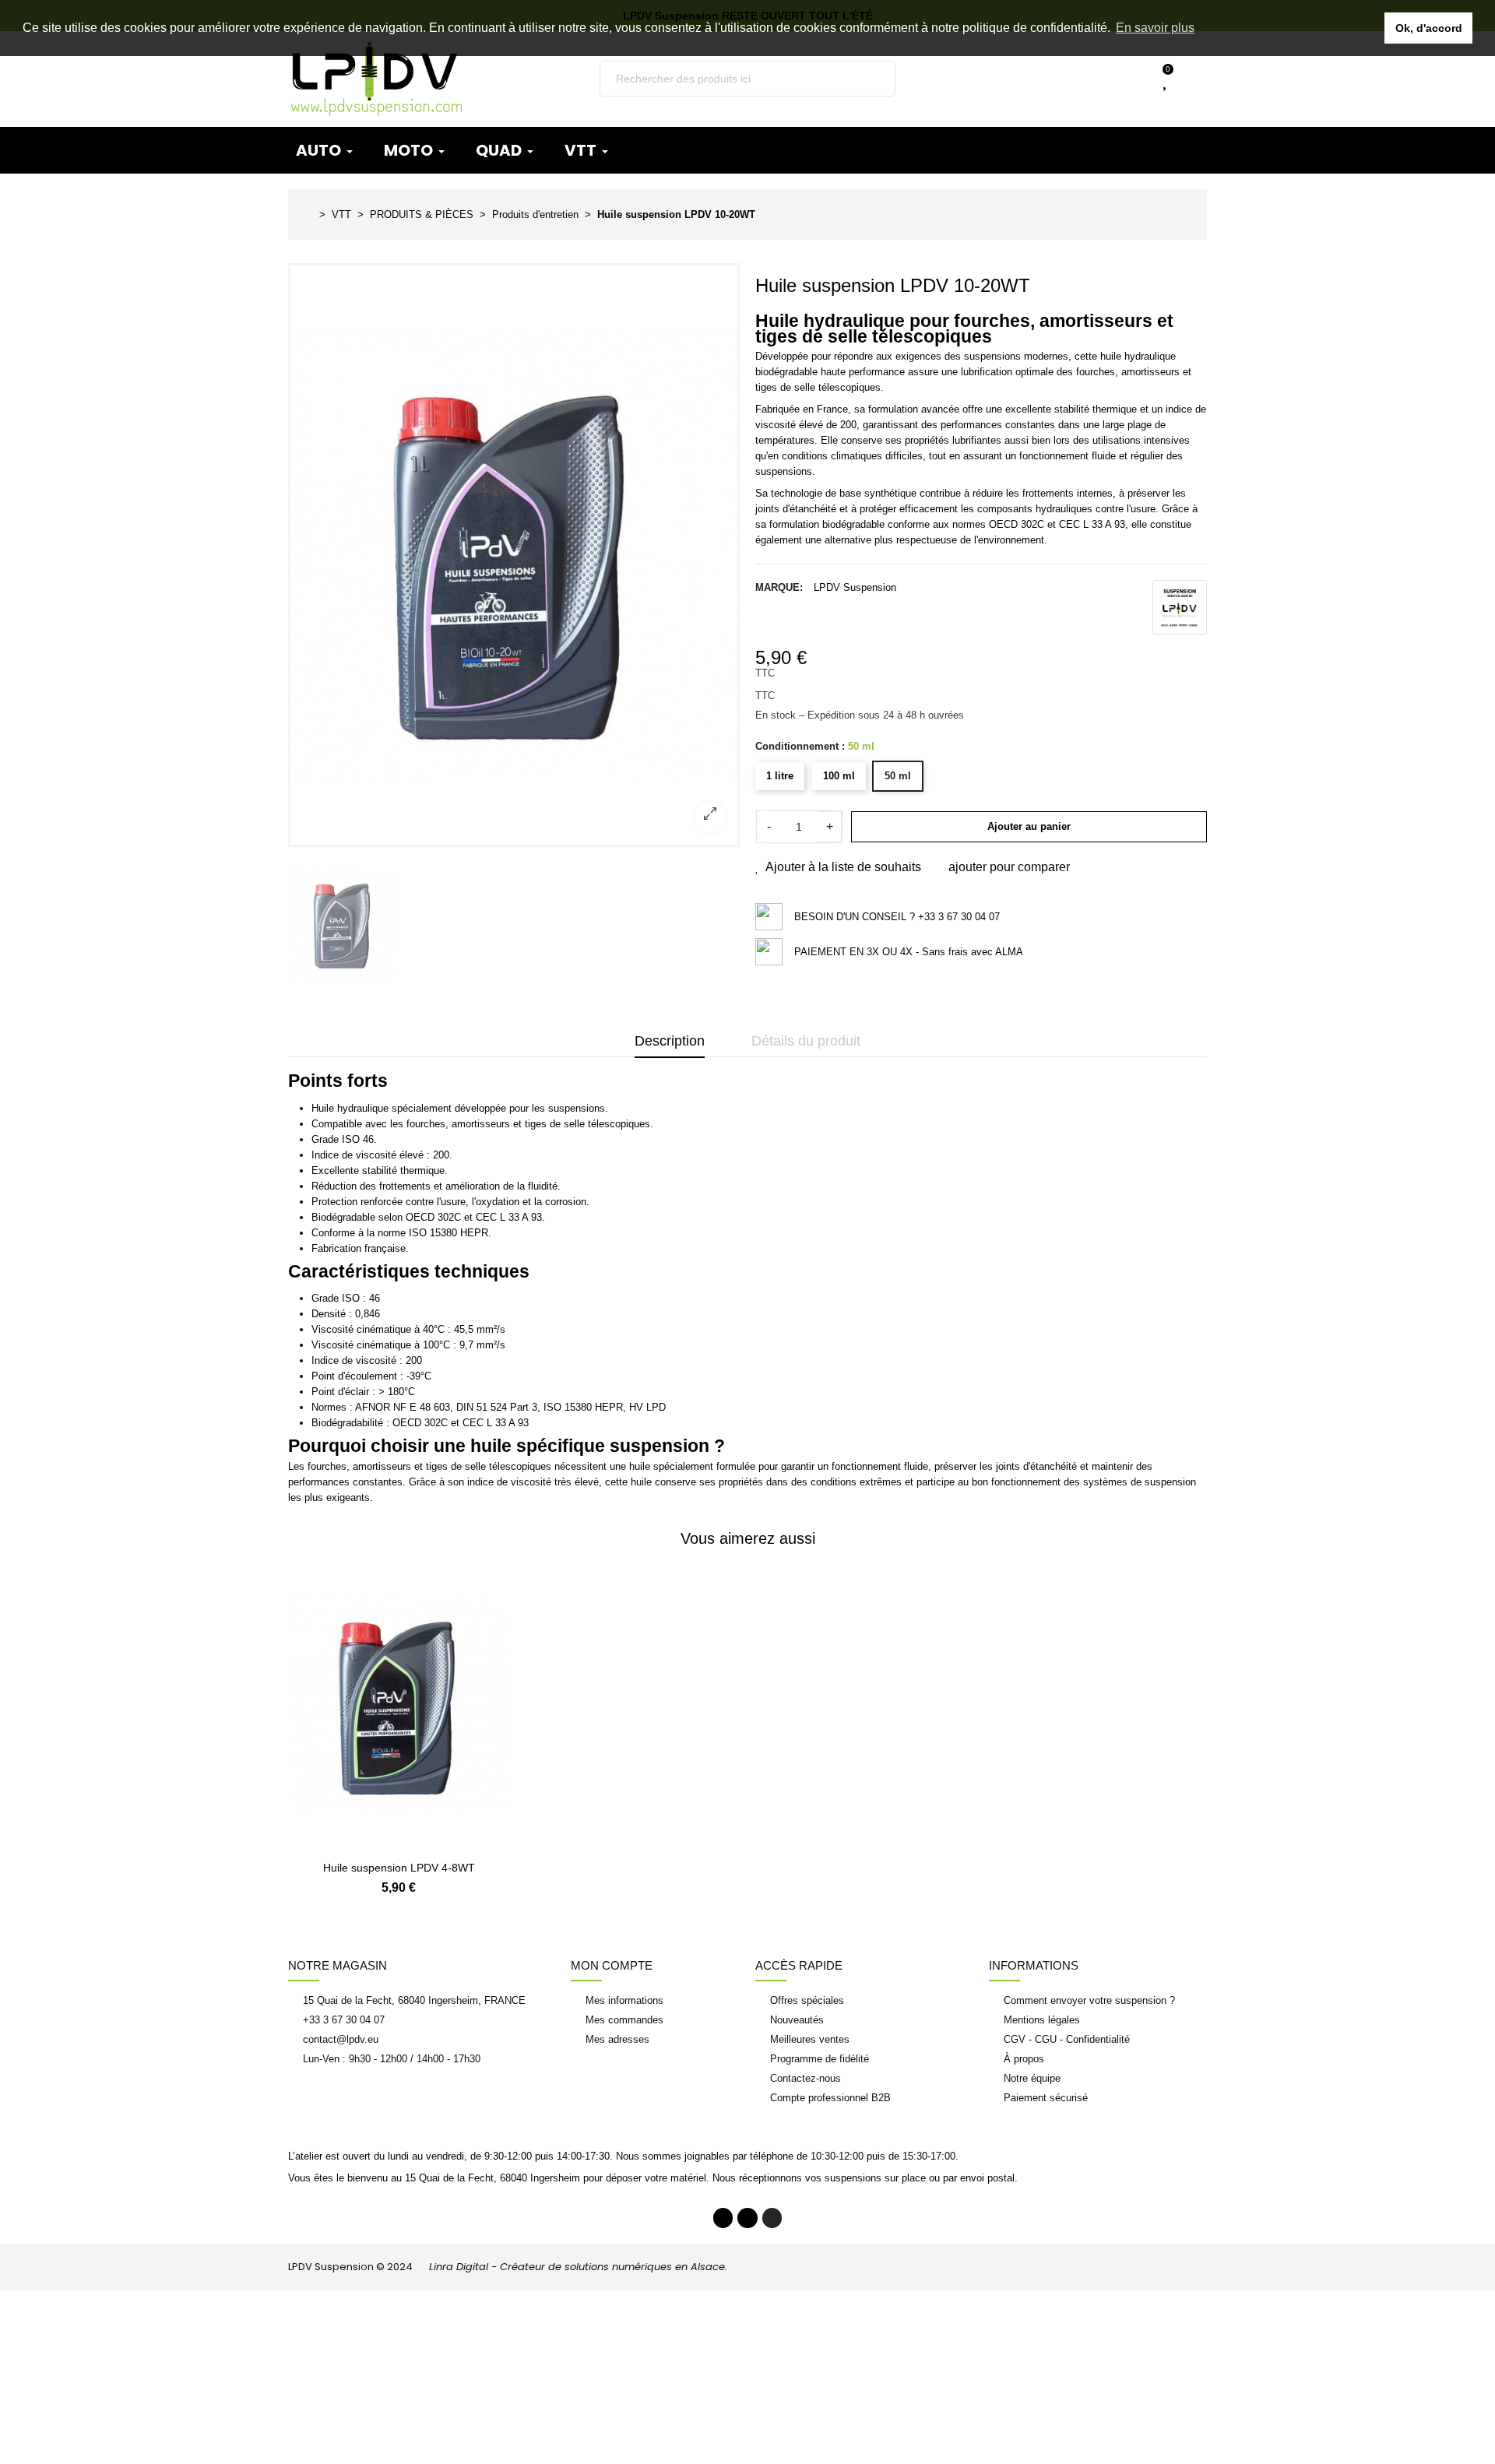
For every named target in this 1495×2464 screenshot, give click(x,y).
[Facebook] (723, 2218)
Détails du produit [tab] (806, 1041)
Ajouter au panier (1029, 826)
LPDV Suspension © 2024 (508, 2267)
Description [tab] (670, 1041)
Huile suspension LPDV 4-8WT (399, 1868)
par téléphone (763, 2156)
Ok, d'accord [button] (1429, 28)
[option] (514, 555)
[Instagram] (772, 2218)
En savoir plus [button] (1155, 28)
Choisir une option (399, 1842)
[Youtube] (747, 2218)
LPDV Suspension (855, 587)
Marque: (779, 587)
